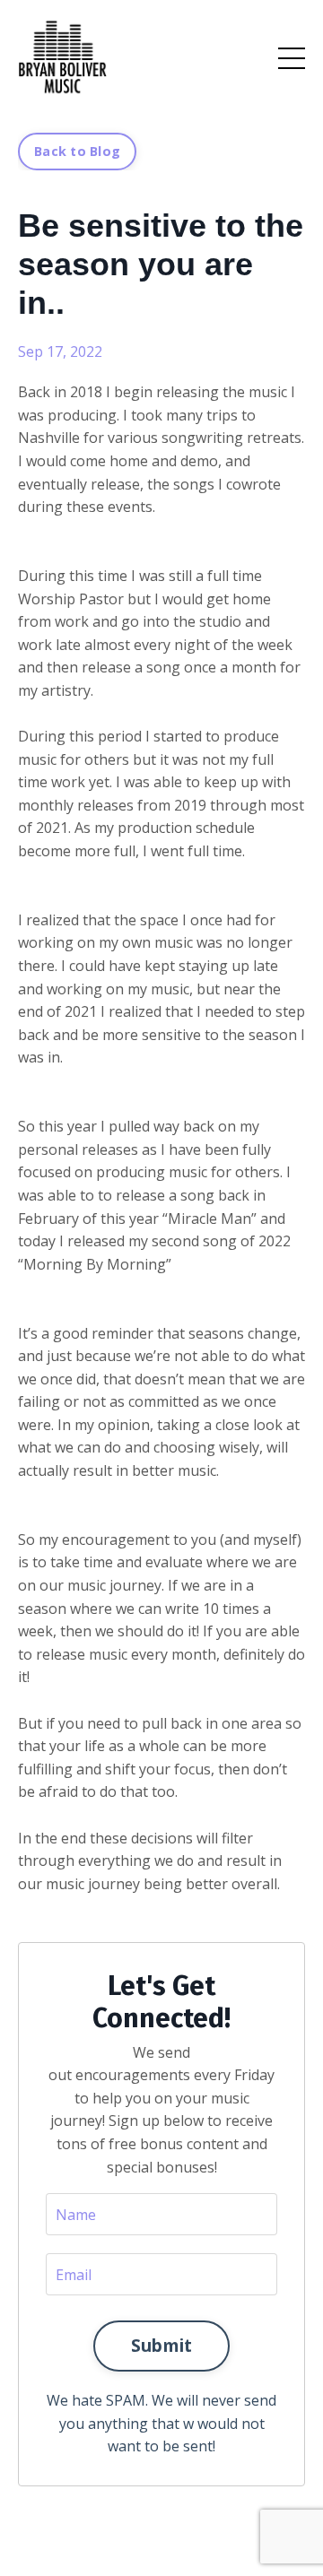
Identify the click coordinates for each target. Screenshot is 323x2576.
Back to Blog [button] (77, 151)
